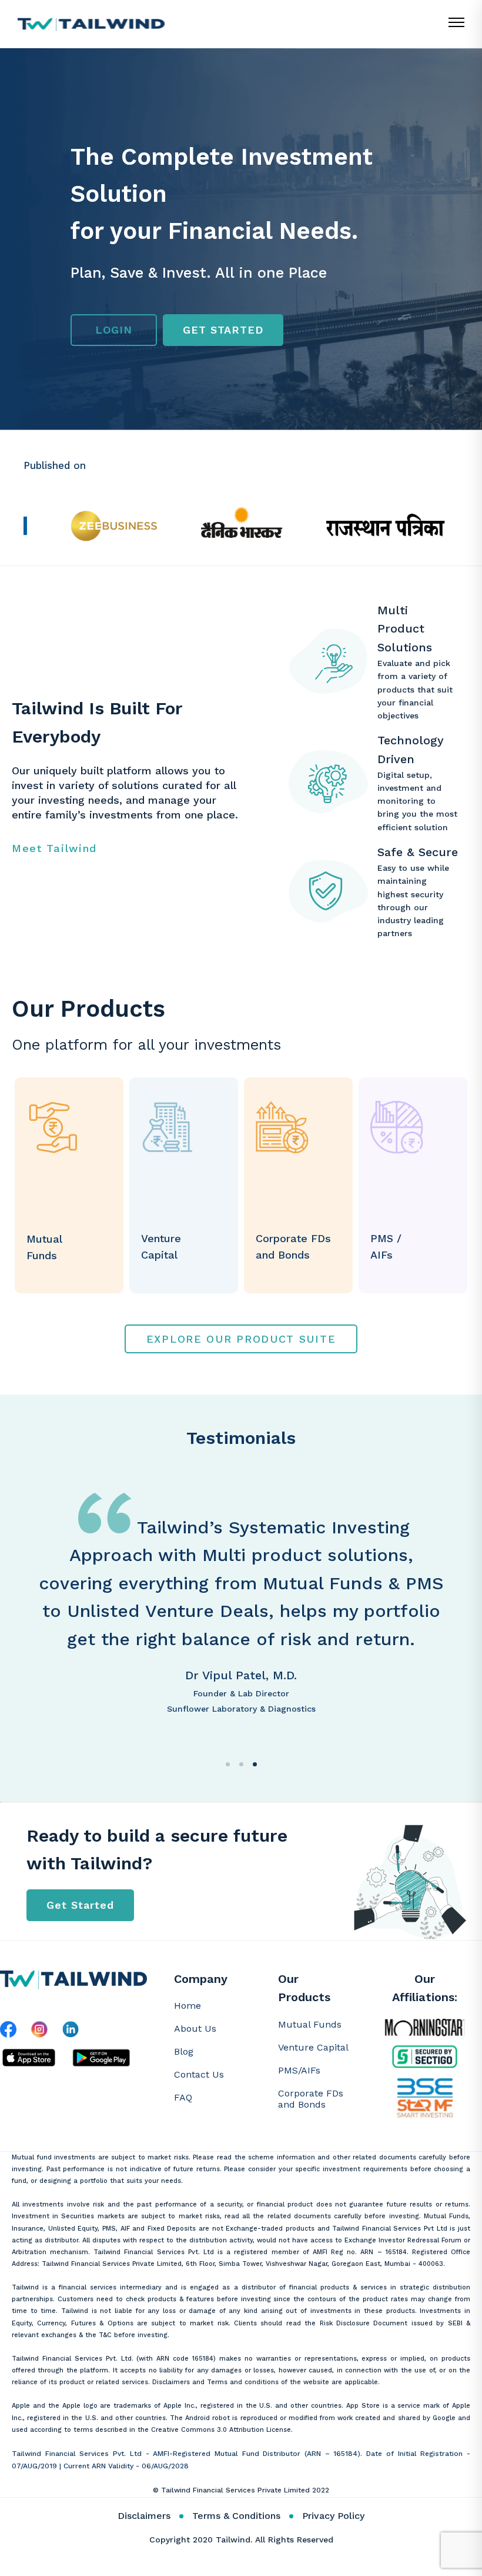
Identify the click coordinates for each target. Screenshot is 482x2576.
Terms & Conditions (236, 2516)
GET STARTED (223, 330)
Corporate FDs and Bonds (311, 2099)
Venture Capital (313, 2047)
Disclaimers (144, 2516)
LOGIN (114, 330)
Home (188, 2006)
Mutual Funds (310, 2024)
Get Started (80, 1905)
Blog (184, 2051)
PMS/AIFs (299, 2070)
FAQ (183, 2097)
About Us (195, 2028)
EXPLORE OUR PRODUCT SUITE (241, 1339)
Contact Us (199, 2074)
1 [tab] (228, 1764)
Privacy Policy (333, 2516)
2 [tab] (241, 1764)
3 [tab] (255, 1764)
